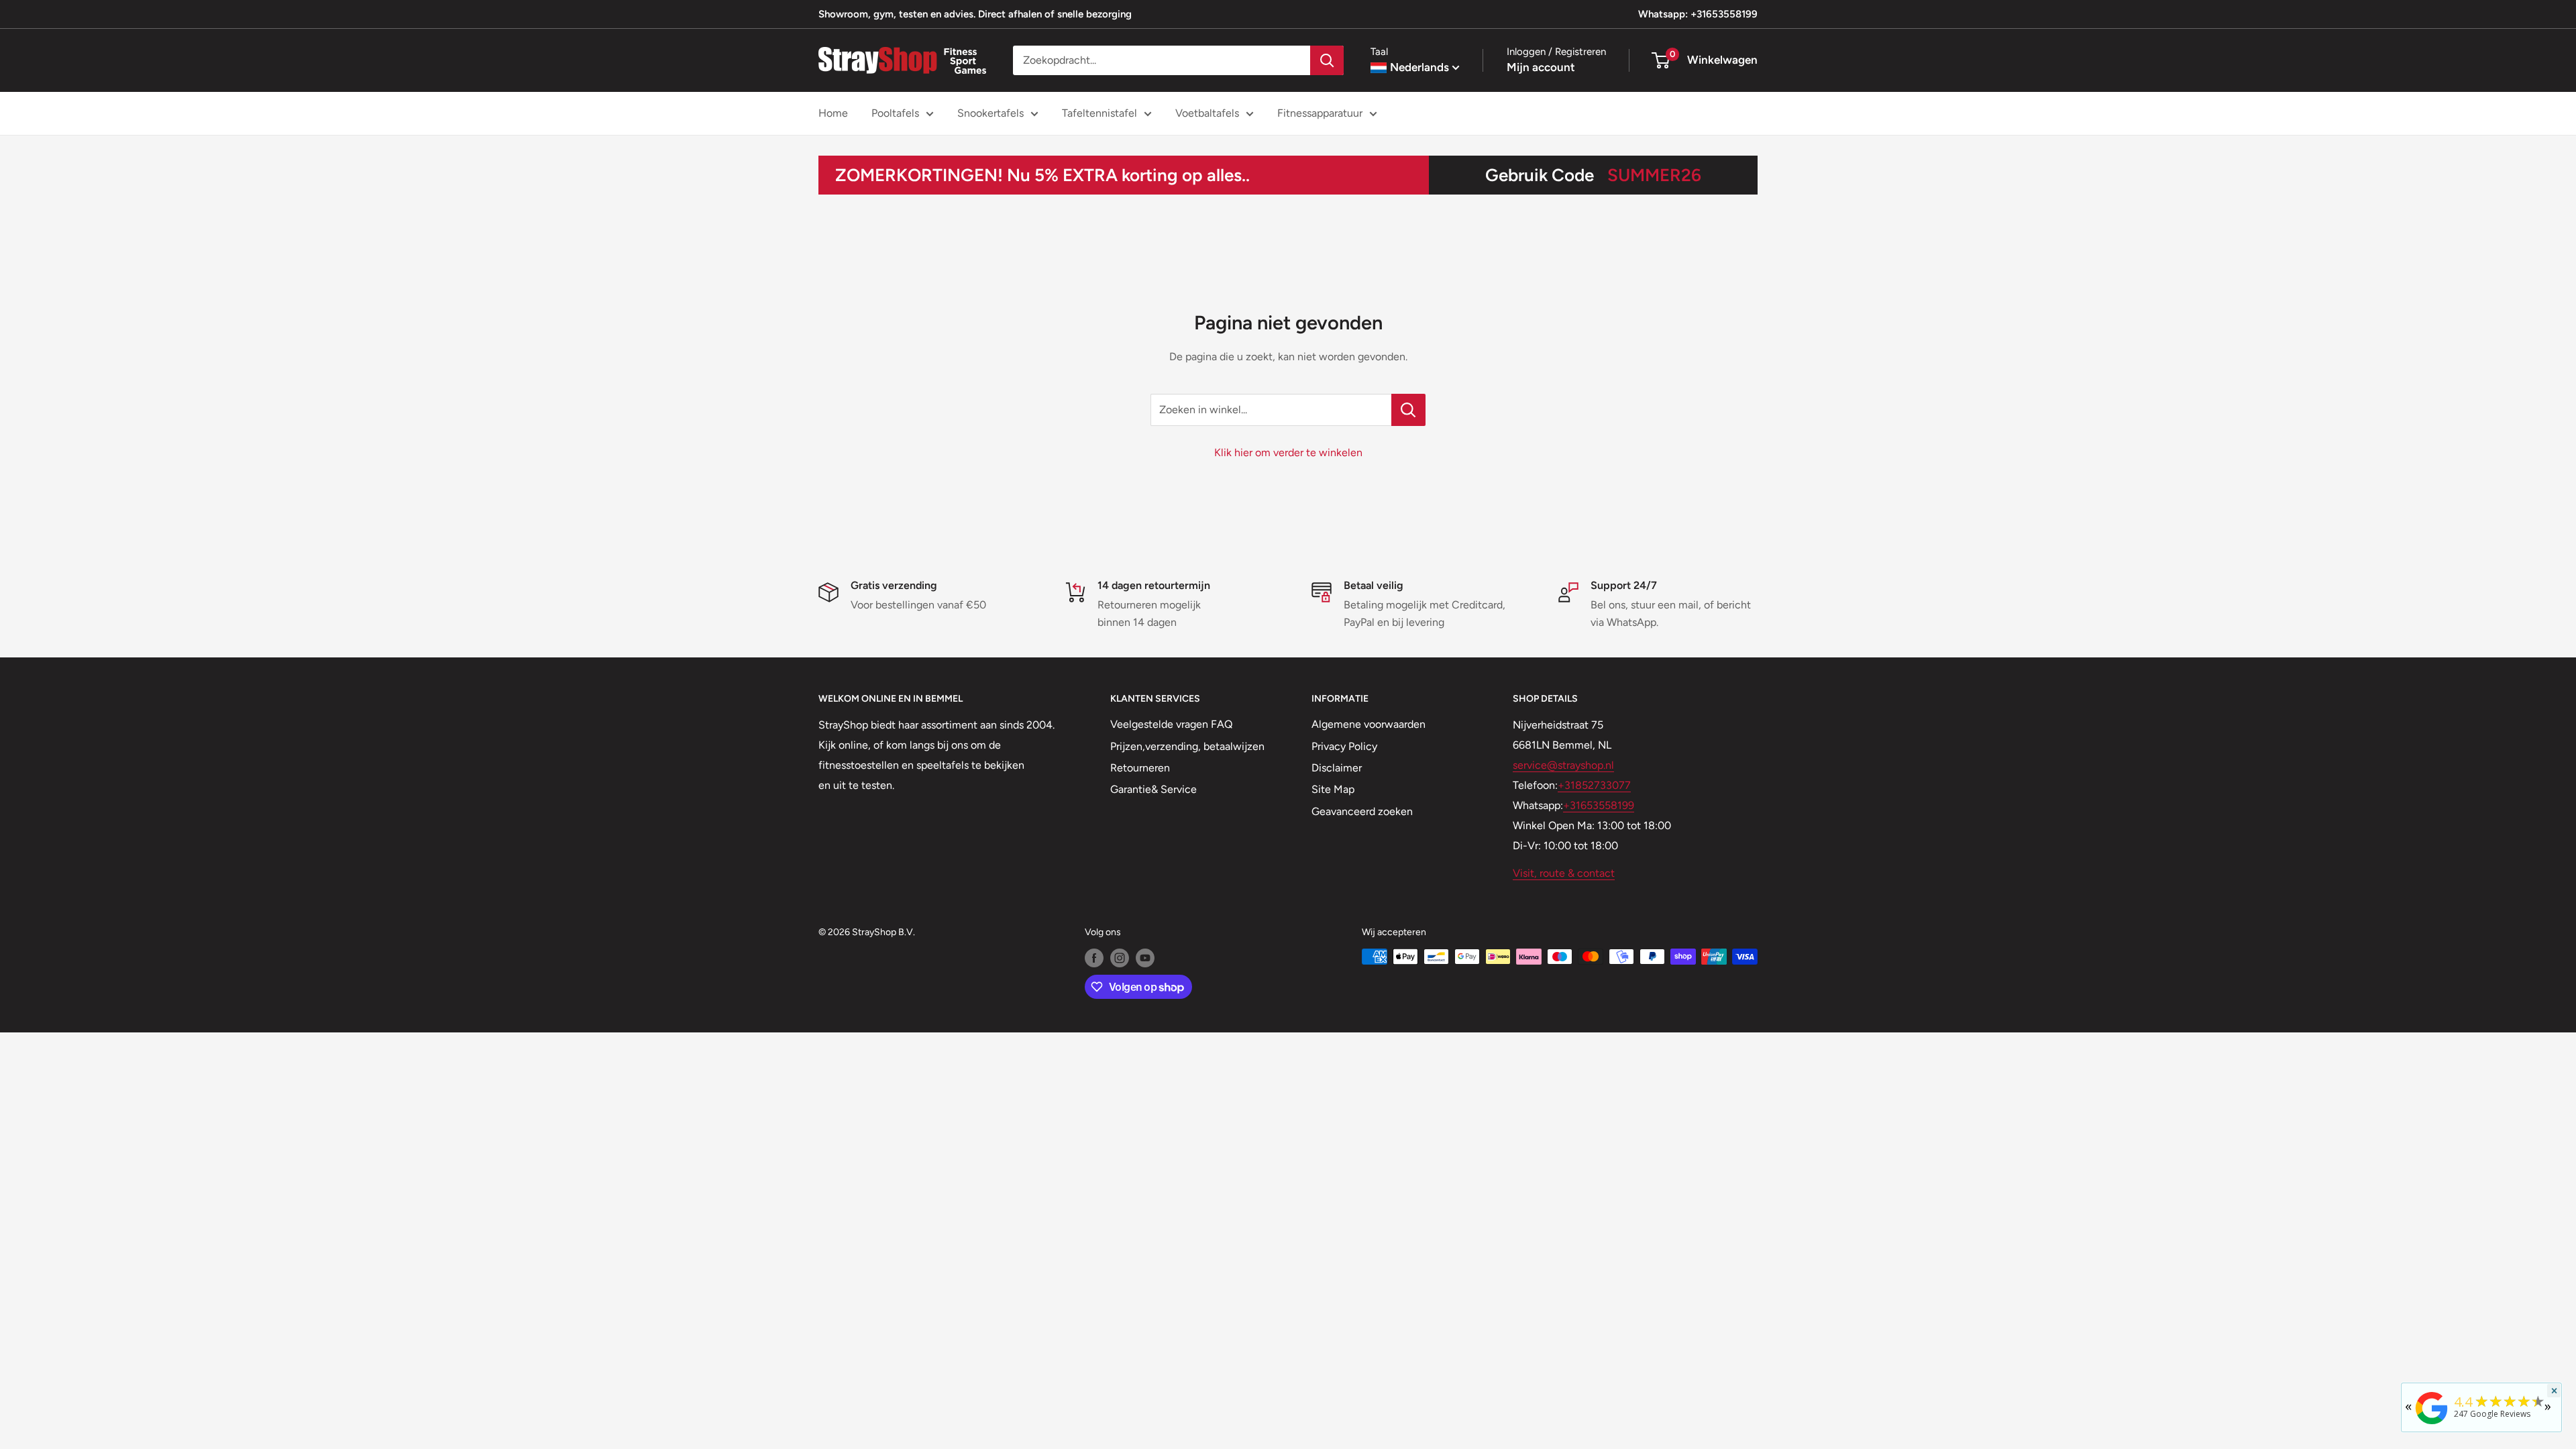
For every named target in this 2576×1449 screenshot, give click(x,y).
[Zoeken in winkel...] (1408, 410)
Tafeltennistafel (1099, 113)
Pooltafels (895, 113)
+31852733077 (1594, 785)
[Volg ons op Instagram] (1120, 958)
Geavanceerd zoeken (1362, 811)
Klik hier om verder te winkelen (1288, 452)
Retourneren (1140, 768)
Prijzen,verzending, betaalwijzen (1187, 746)
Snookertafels (990, 113)
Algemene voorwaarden (1368, 724)
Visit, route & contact (1564, 873)
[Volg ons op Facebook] (1094, 958)
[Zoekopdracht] (1327, 60)
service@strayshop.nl (1563, 765)
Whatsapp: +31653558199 (1698, 14)
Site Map (1333, 789)
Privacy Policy (1344, 746)
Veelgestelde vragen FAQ (1171, 724)
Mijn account (1541, 67)
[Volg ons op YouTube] (1145, 958)
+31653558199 (1599, 805)
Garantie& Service (1153, 789)
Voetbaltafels (1207, 113)
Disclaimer (1337, 768)
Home (833, 113)
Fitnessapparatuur (1320, 113)
